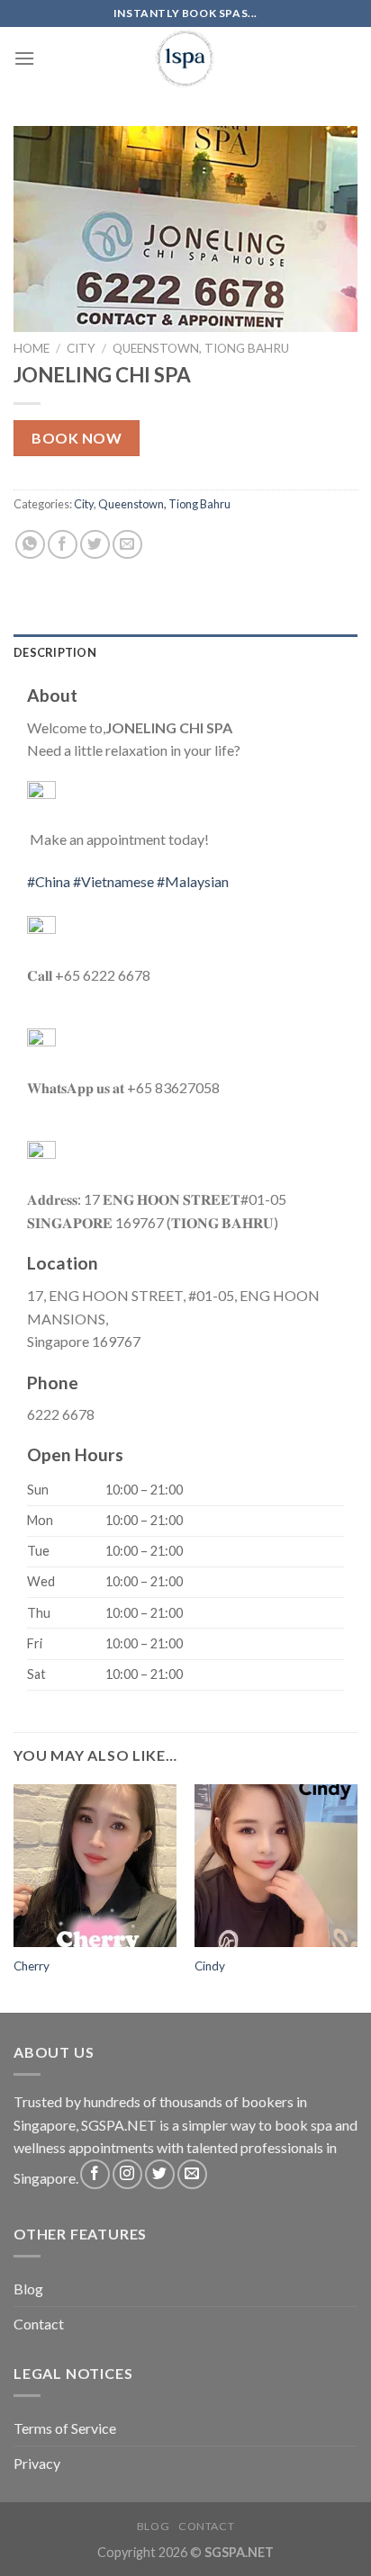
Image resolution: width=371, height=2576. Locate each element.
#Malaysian (193, 881)
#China (49, 881)
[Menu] (24, 58)
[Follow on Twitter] (160, 2174)
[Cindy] (276, 1866)
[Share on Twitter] (95, 545)
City (81, 348)
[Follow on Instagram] (127, 2174)
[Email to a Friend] (127, 545)
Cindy (210, 1966)
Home (32, 348)
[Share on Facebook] (63, 545)
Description (55, 652)
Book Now (77, 438)
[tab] (185, 652)
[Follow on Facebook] (95, 2174)
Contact (39, 2324)
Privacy (37, 2463)
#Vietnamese (113, 881)
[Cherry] (95, 1866)
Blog (28, 2289)
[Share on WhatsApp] (30, 545)
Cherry (32, 1966)
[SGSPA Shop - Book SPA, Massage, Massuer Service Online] (185, 58)
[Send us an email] (192, 2174)
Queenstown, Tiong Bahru (201, 348)
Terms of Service (65, 2428)
